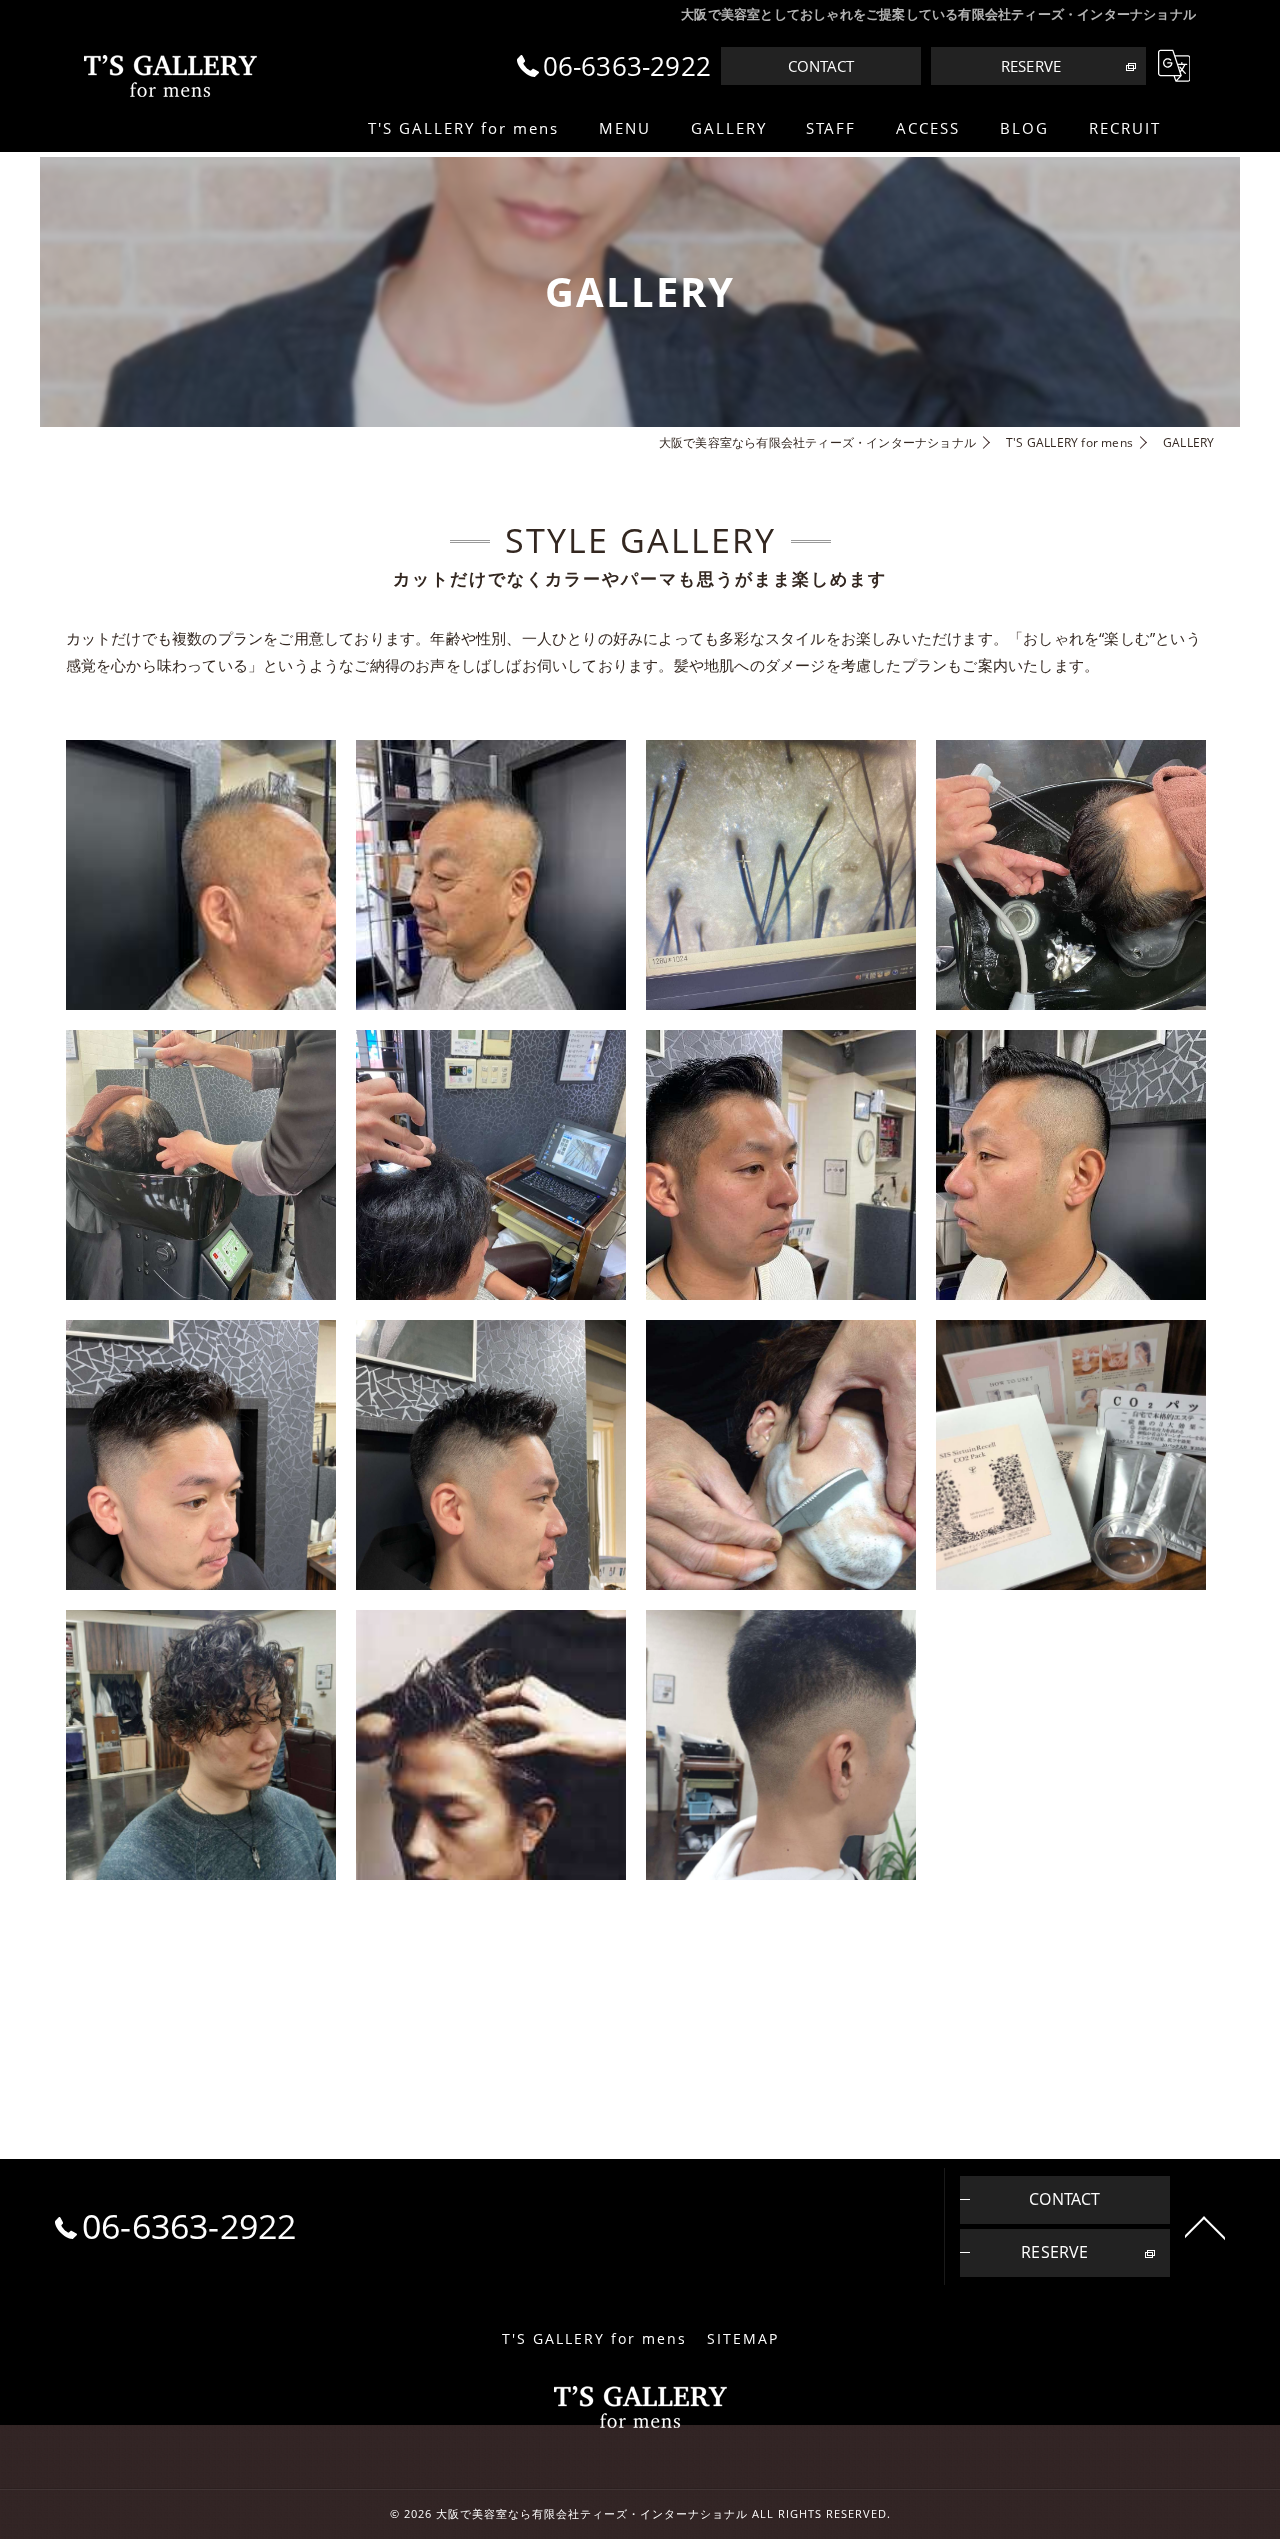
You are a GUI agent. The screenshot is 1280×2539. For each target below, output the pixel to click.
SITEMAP (743, 2339)
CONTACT (821, 66)
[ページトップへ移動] (1205, 2226)
